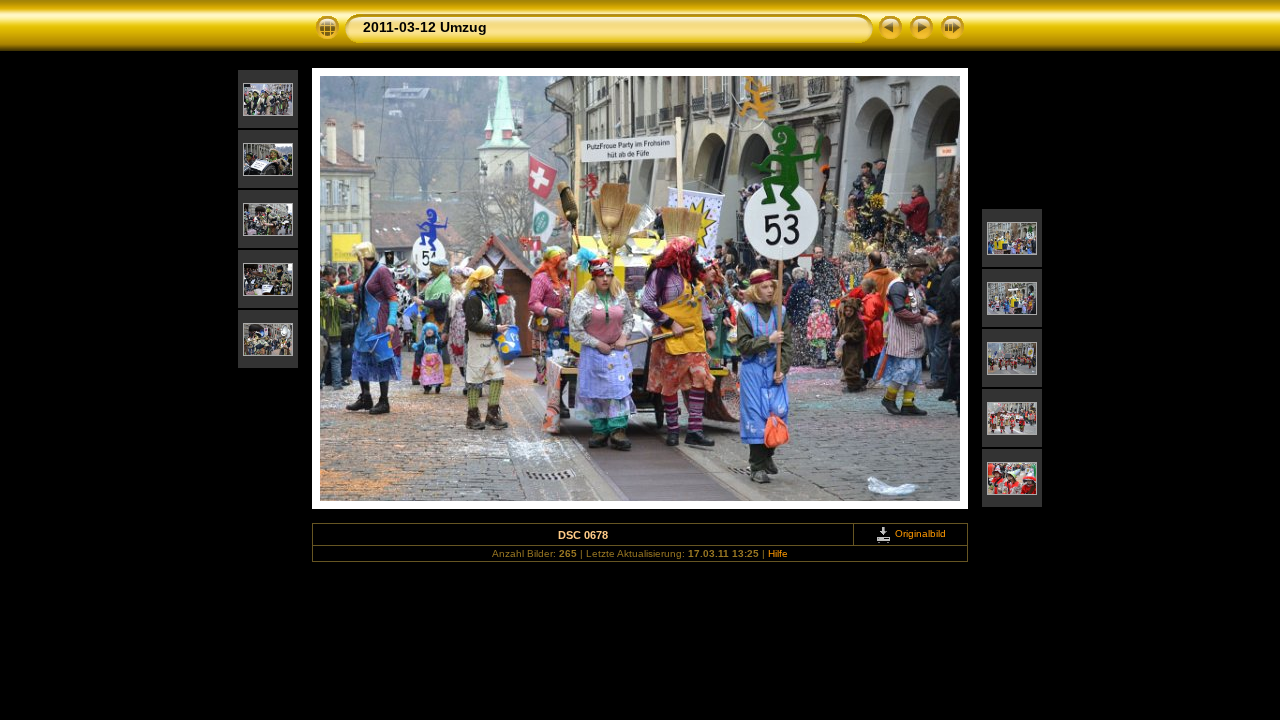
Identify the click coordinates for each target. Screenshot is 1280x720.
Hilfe (778, 553)
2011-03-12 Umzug (425, 27)
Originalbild (919, 533)
